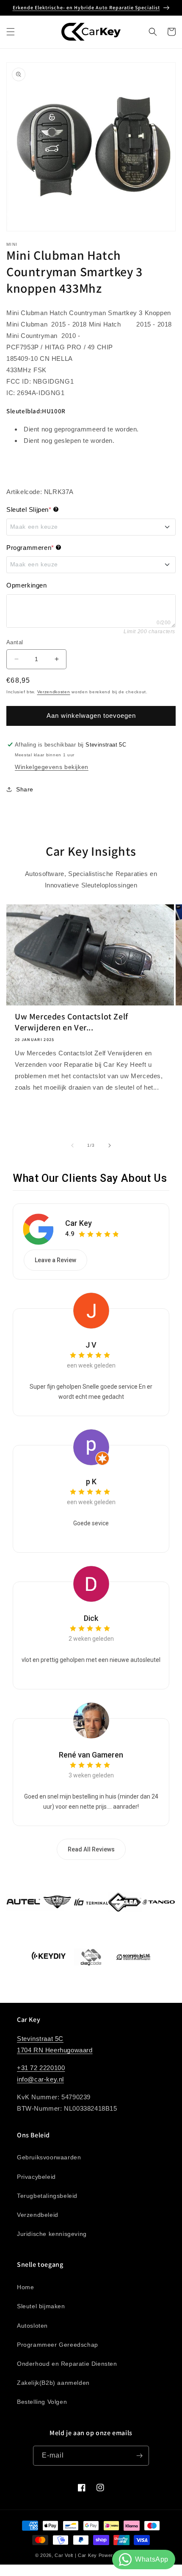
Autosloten (32, 2326)
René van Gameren (91, 1755)
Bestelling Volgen (42, 2402)
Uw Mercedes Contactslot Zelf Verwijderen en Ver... (72, 1022)
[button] (11, 32)
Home (25, 2287)
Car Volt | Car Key (76, 2555)
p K (91, 1482)
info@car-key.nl (40, 2079)
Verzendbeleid (38, 2215)
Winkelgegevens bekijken (52, 767)
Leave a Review (55, 1260)
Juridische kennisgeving (52, 2234)
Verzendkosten (54, 692)
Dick (91, 1618)
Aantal (15, 642)
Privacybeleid (36, 2177)
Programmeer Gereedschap (58, 2345)
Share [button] (25, 789)
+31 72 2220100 (41, 2068)
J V (91, 1345)
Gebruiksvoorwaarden (49, 2157)
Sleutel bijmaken (41, 2306)
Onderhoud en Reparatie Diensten (67, 2364)
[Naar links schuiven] (72, 1145)
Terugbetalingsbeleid (47, 2196)
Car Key (79, 1223)
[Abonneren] (139, 2456)
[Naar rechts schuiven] (110, 1145)
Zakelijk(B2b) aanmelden (53, 2383)
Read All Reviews (91, 1849)
